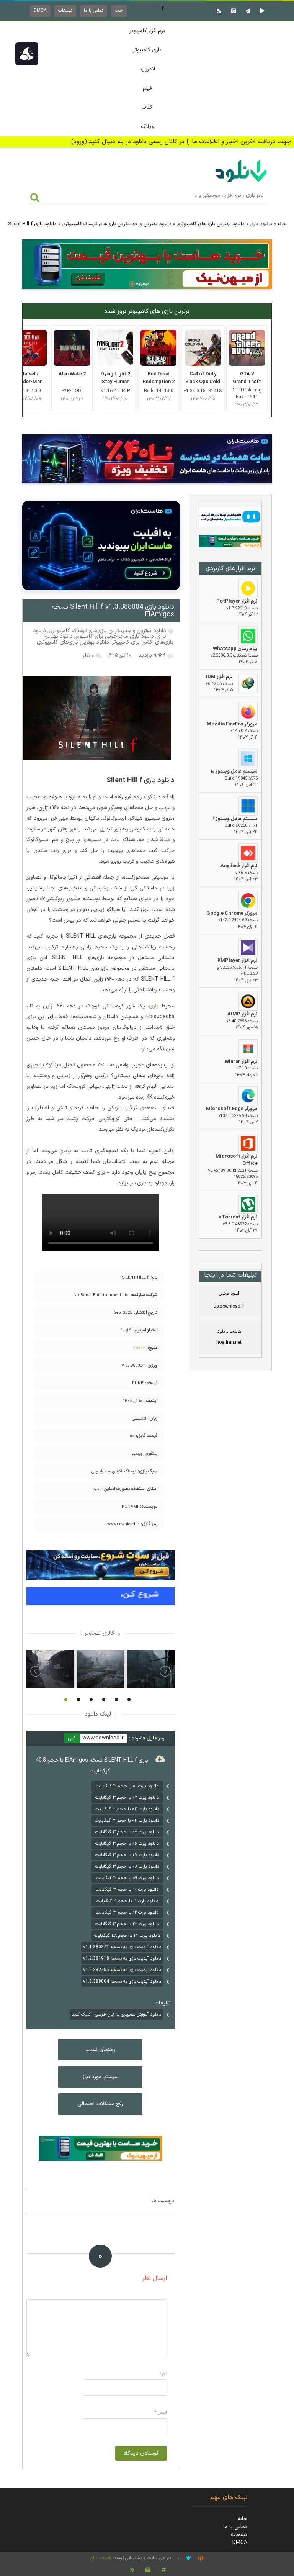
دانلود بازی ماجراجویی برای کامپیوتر (115, 636)
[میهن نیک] (230, 542)
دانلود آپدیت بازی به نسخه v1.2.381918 (122, 1959)
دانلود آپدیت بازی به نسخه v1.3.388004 (122, 1982)
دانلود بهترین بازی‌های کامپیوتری (211, 224)
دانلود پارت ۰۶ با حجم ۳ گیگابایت (127, 1844)
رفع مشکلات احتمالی (100, 2104)
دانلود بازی (261, 224)
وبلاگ (147, 127)
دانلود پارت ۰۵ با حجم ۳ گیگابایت (127, 1832)
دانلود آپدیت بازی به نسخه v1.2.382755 (122, 1970)
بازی (154, 1006)
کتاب (147, 107)
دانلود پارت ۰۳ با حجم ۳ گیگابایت (127, 1809)
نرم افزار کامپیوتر (147, 31)
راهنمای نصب (100, 2050)
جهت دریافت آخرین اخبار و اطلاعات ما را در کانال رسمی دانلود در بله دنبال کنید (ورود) (181, 142)
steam (140, 1348)
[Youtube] (261, 11)
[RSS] (218, 11)
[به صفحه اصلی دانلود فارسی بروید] (241, 183)
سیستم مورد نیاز (100, 2077)
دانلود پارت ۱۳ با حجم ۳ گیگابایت (127, 1924)
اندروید (147, 69)
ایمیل (161, 2413)
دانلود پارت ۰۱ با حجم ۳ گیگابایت (127, 1786)
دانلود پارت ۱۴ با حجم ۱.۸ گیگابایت (127, 1936)
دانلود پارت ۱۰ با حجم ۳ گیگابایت (127, 1890)
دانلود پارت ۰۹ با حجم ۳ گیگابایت (127, 1878)
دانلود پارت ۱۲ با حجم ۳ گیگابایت (127, 1913)
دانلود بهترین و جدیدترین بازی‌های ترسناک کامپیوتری (117, 224)
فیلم (147, 88)
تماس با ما (94, 11)
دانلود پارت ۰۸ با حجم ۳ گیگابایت (127, 1867)
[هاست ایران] (230, 518)
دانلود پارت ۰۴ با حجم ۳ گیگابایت (127, 1821)
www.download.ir (103, 1738)
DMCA (40, 11)
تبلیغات (65, 11)
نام (163, 2374)
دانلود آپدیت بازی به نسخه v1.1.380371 (122, 1947)
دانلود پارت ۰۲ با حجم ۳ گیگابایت (127, 1798)
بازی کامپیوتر (147, 50)
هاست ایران (101, 2558)
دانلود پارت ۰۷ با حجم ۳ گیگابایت (127, 1855)
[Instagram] (232, 11)
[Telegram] (247, 11)
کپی (72, 1738)
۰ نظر (88, 656)
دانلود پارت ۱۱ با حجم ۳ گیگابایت (127, 1901)
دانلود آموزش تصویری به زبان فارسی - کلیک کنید (116, 2014)
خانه (119, 11)
